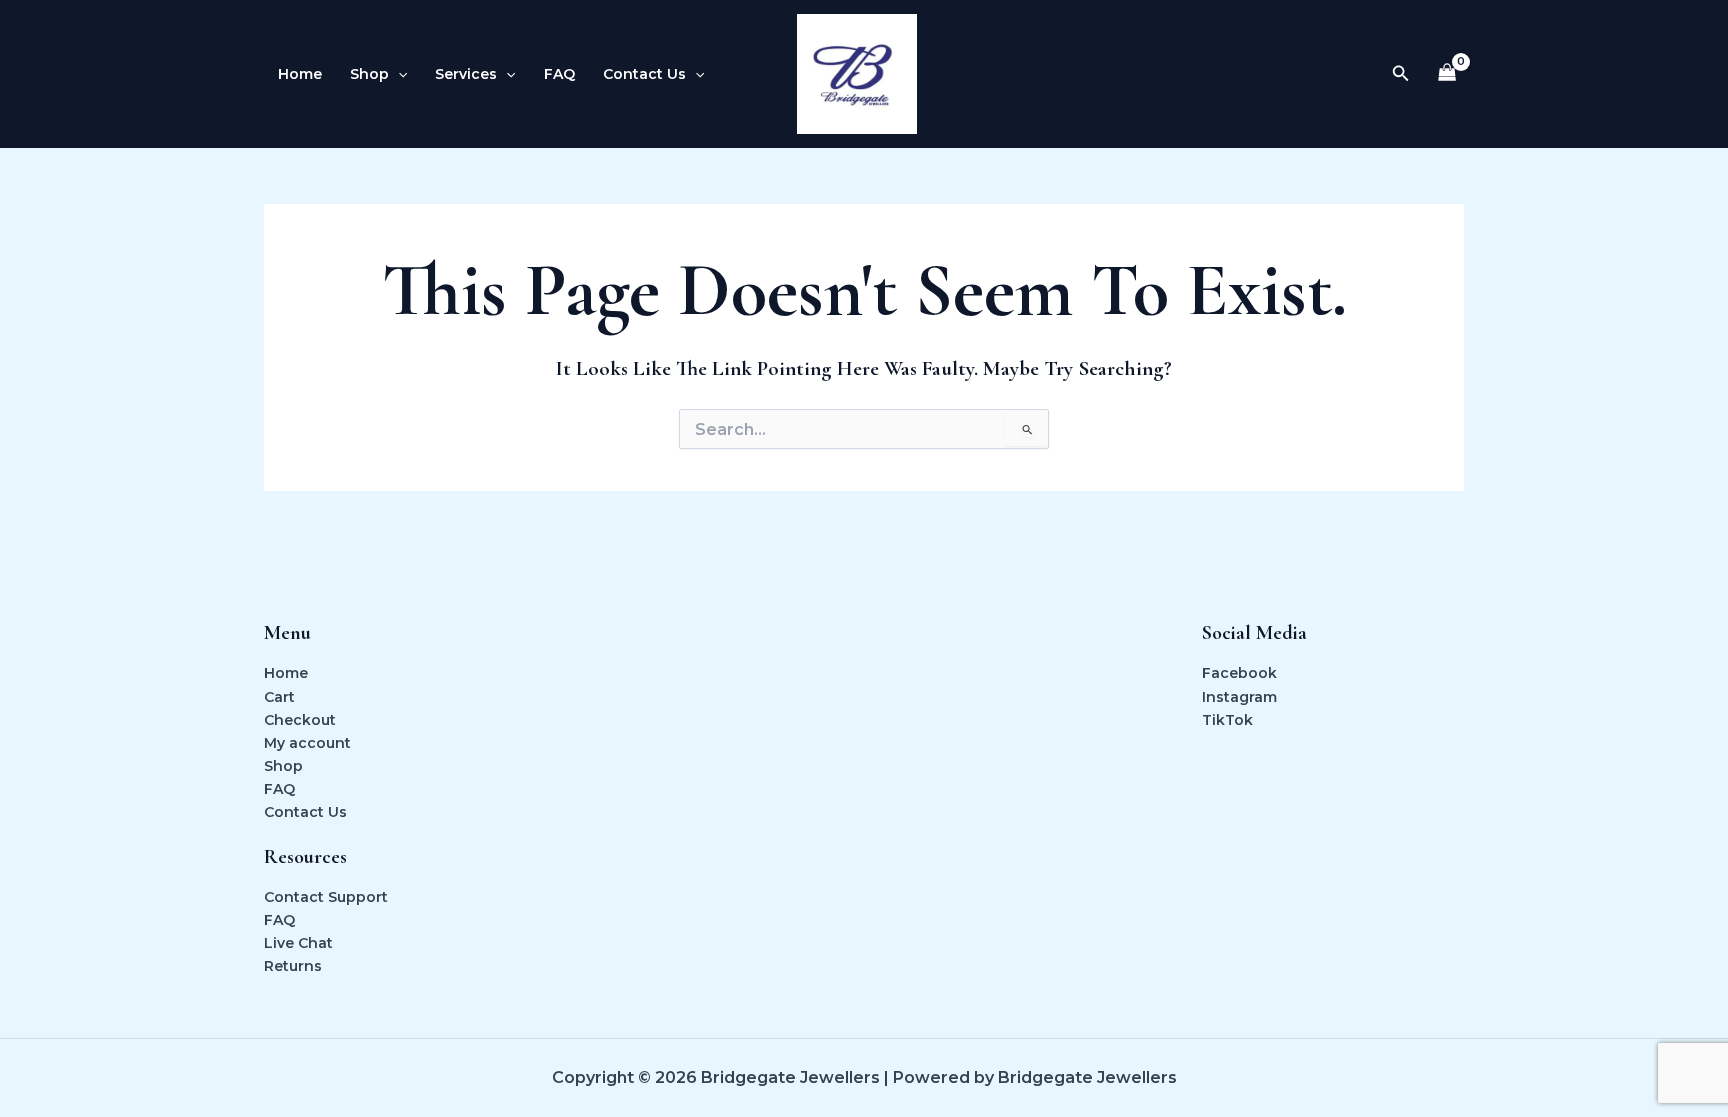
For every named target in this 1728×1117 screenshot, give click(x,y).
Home (300, 74)
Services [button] (466, 74)
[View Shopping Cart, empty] (1447, 74)
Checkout (300, 720)
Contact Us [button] (644, 74)
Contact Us (305, 812)
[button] (398, 74)
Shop (283, 766)
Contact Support (326, 897)
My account (307, 743)
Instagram (1239, 697)
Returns (293, 966)
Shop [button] (369, 74)
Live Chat (298, 943)
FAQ (559, 74)
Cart (279, 697)
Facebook (1239, 673)
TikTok (1227, 720)
